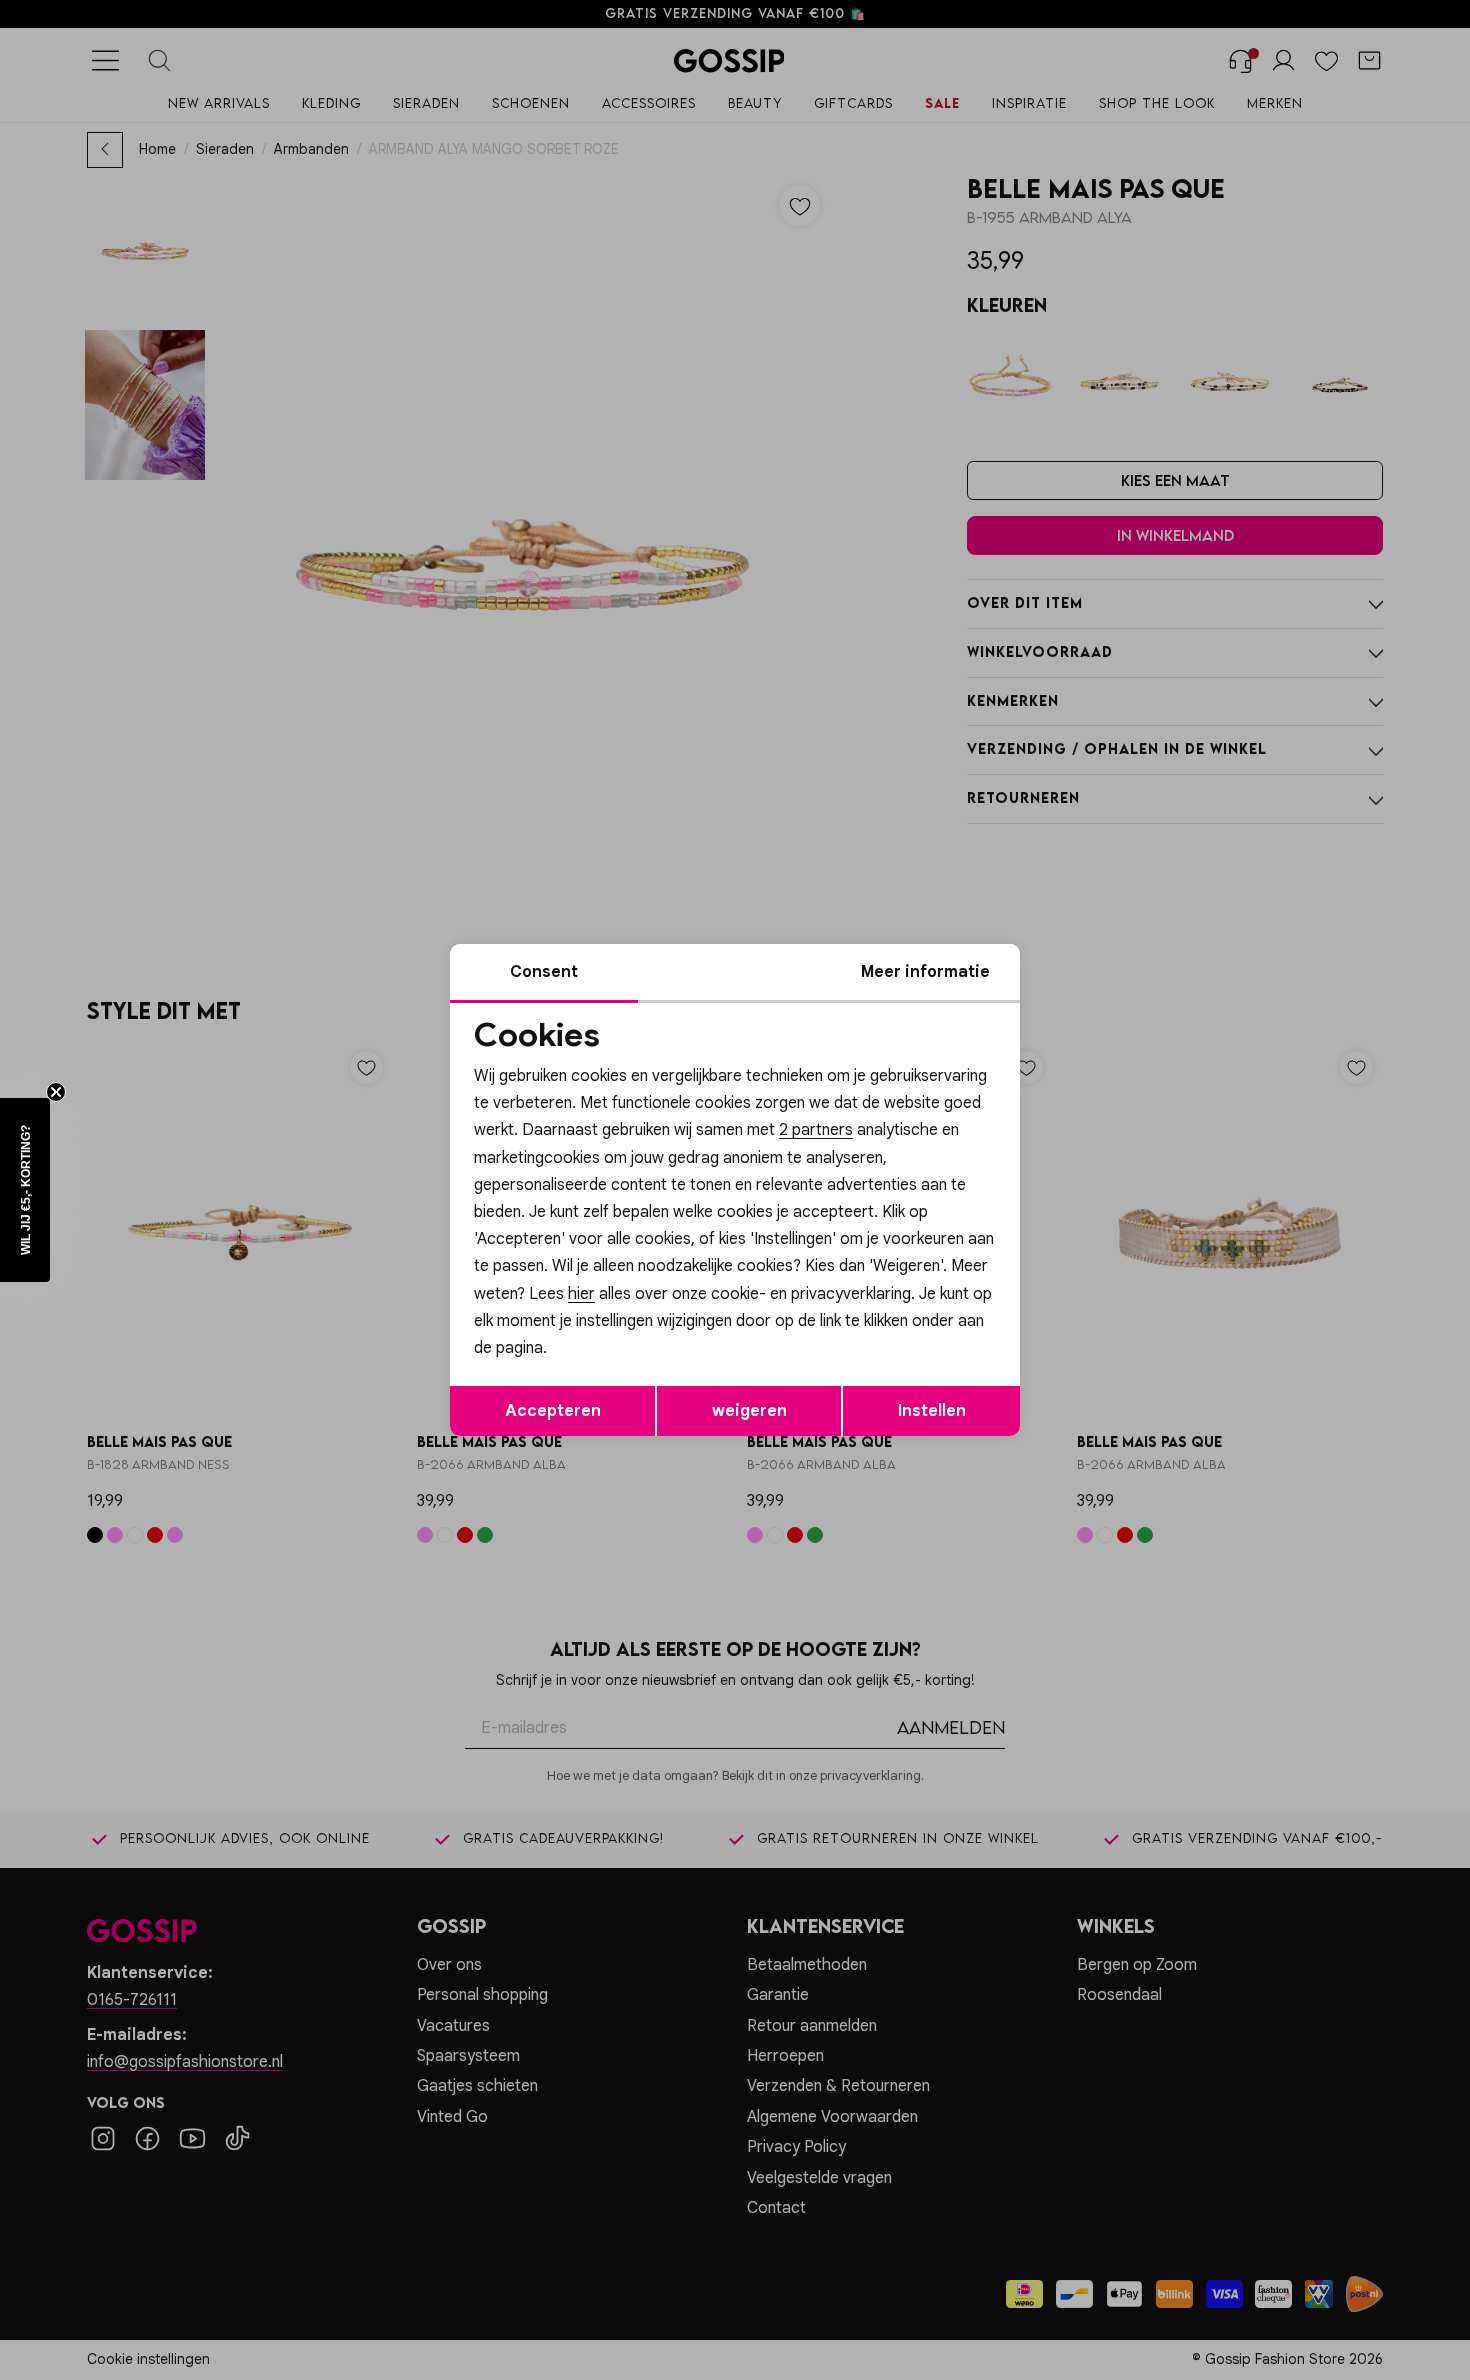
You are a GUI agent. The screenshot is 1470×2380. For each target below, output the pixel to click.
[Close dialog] (1099, 965)
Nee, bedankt (605, 1359)
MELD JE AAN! (605, 1319)
